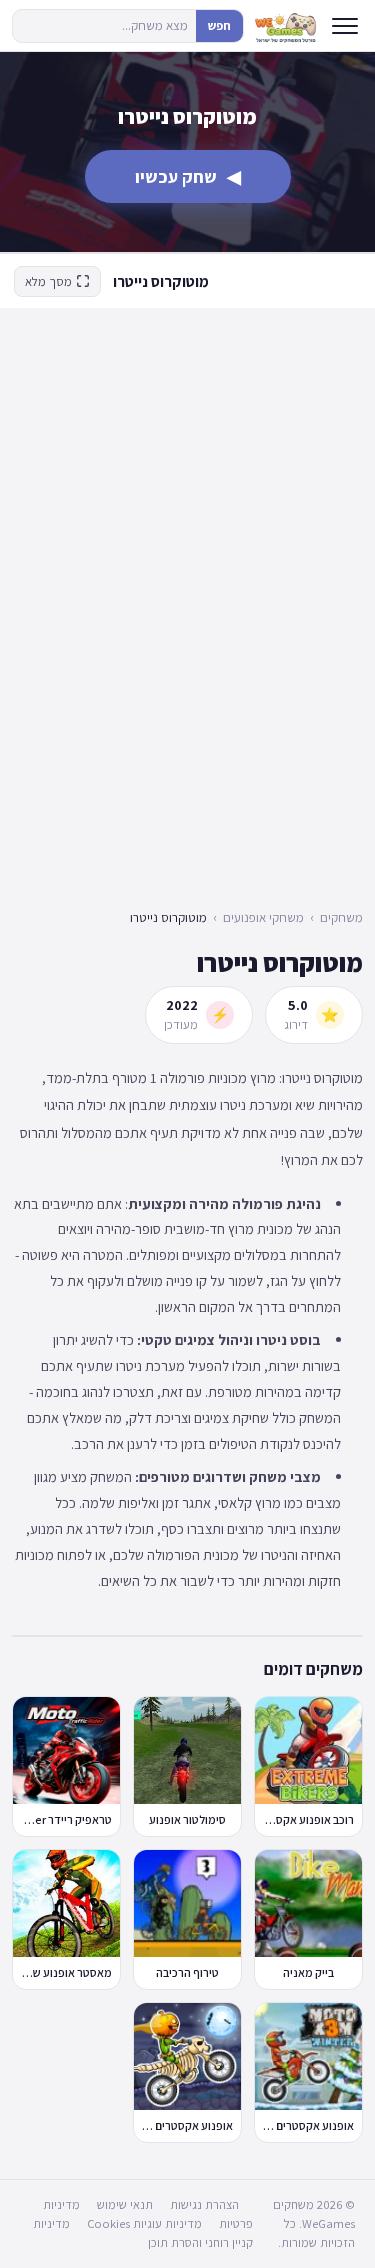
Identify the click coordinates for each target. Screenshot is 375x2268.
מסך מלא (48, 281)
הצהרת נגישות (204, 2204)
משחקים (341, 917)
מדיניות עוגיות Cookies (144, 2223)
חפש (219, 25)
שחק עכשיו (188, 176)
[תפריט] (345, 26)
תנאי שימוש (125, 2204)
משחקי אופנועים (263, 917)
